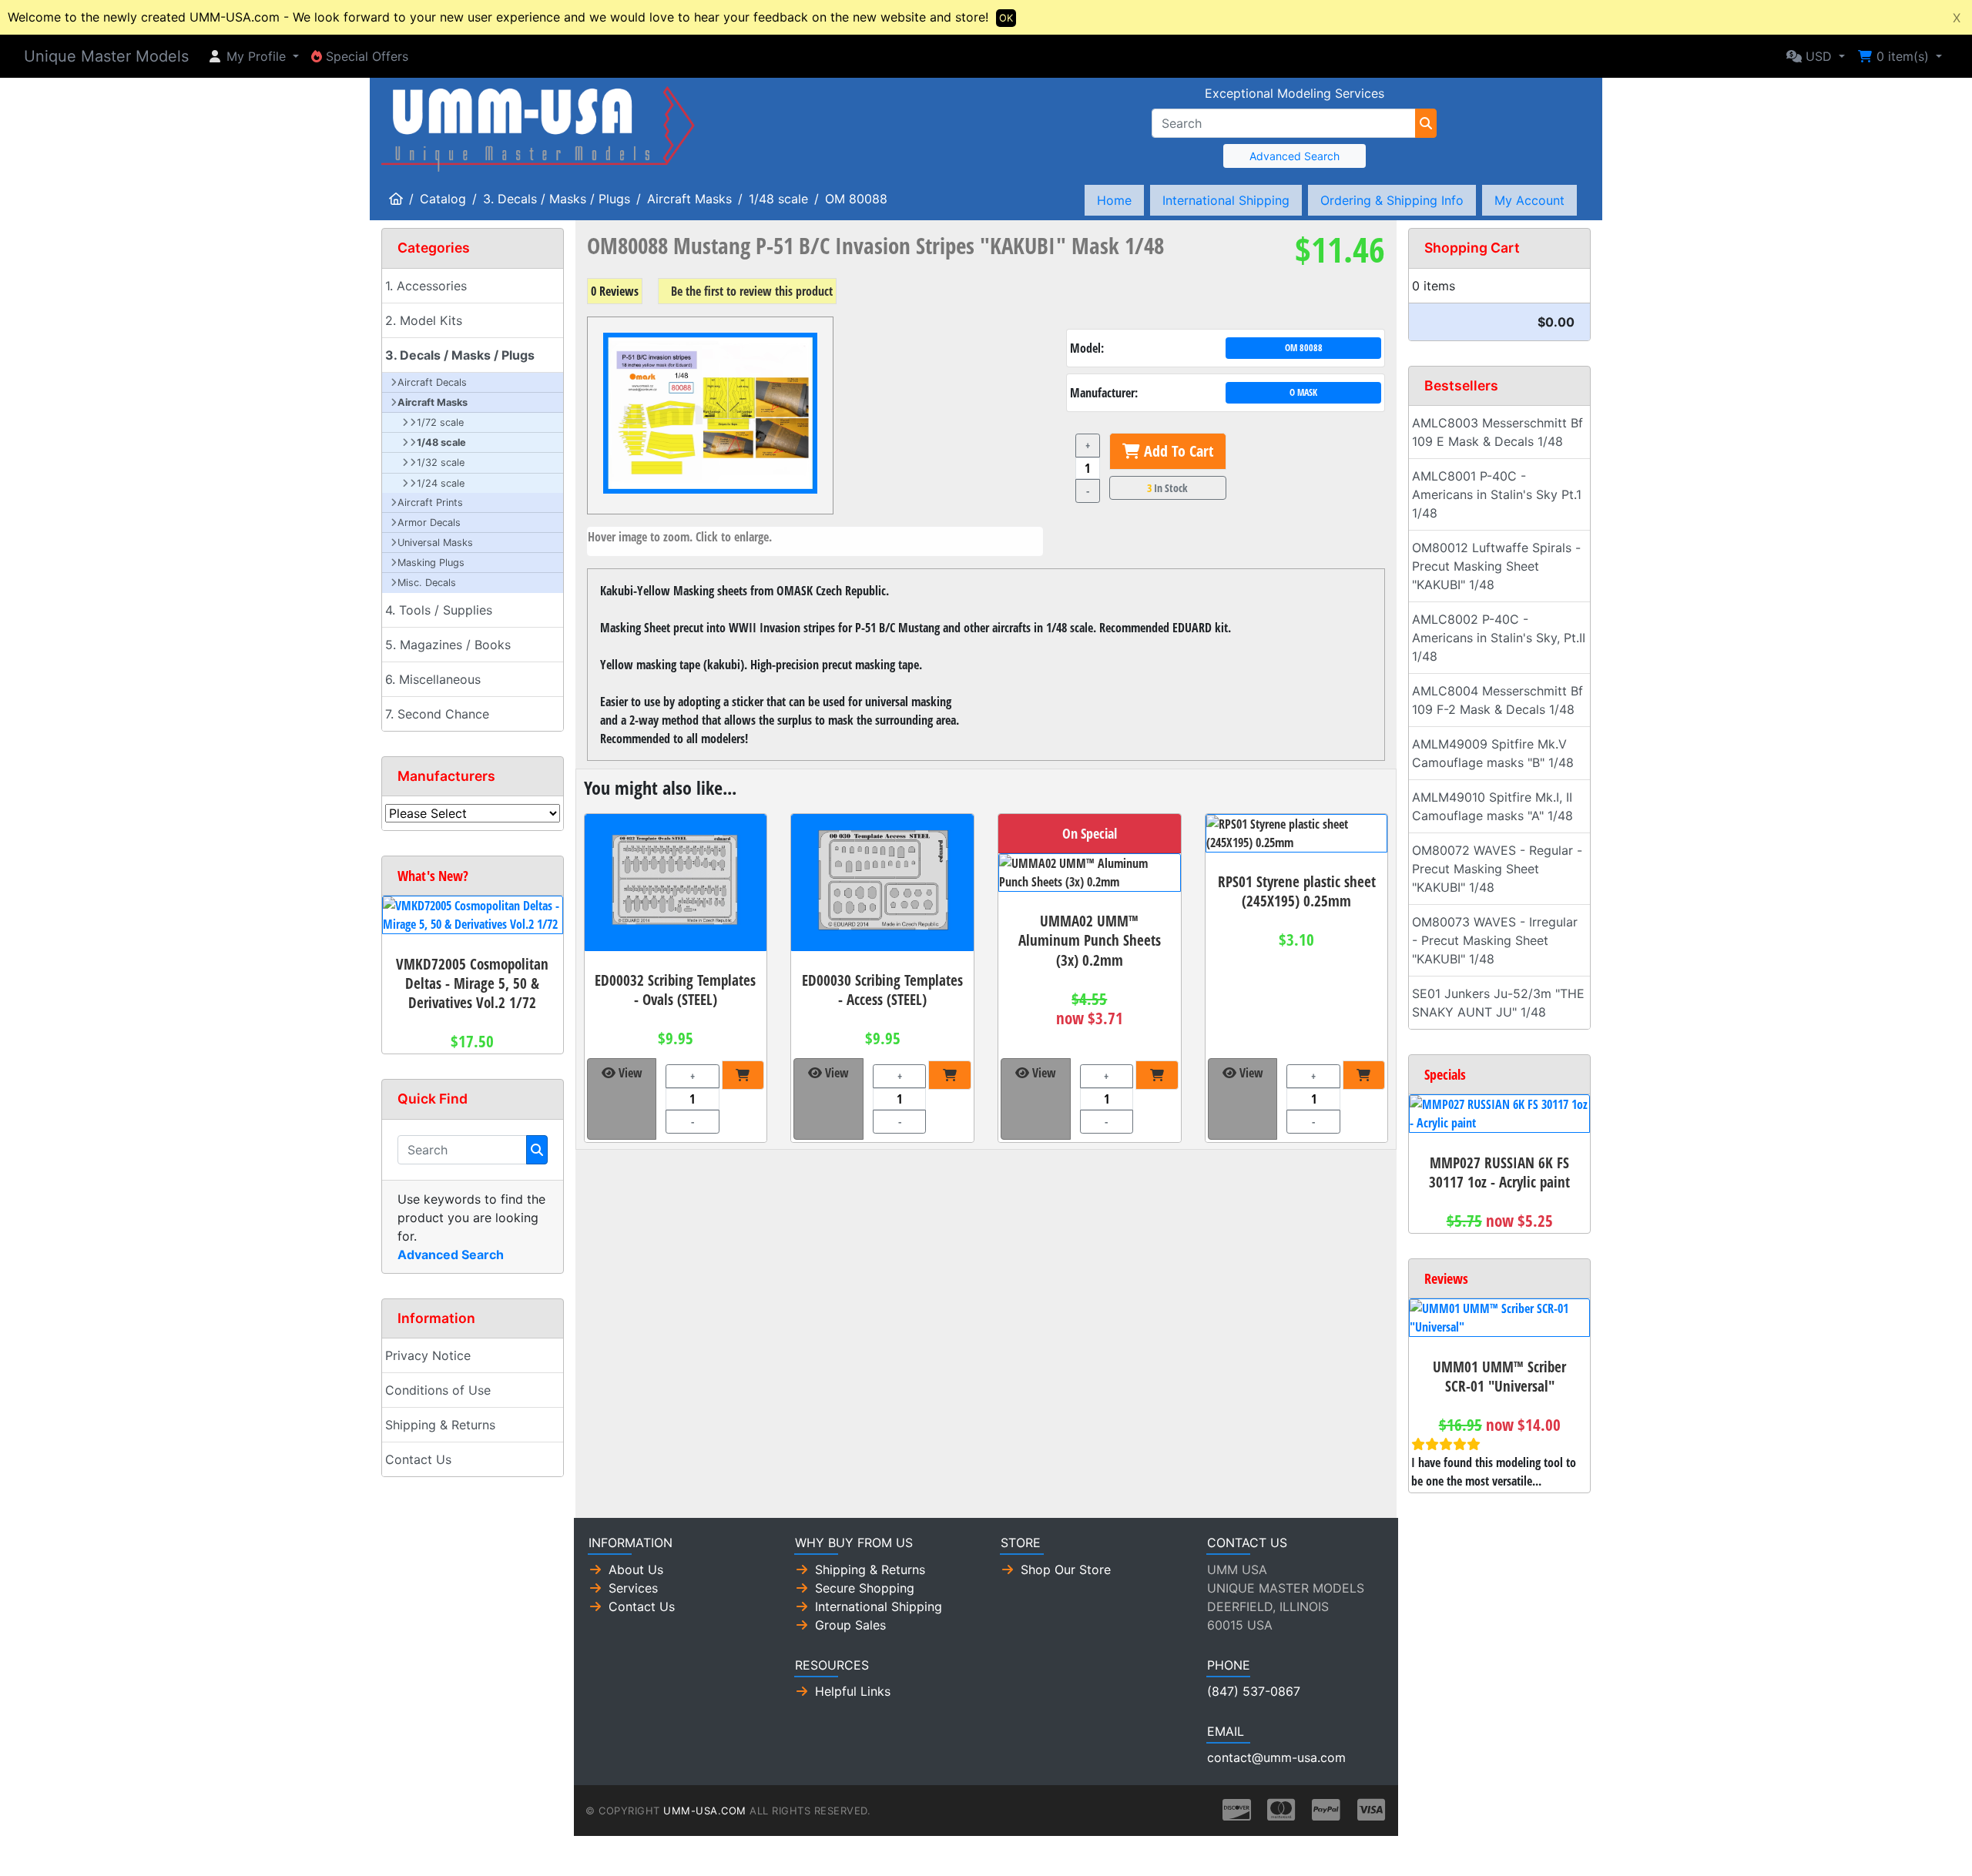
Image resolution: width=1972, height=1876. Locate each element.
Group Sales (850, 1625)
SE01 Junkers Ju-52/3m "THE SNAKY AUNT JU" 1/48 (1498, 1003)
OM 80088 (856, 199)
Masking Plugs (431, 563)
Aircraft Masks (689, 199)
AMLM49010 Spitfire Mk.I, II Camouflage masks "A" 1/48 (1492, 806)
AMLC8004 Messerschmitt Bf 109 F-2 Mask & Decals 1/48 (1497, 700)
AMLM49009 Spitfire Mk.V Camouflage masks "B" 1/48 (1493, 753)
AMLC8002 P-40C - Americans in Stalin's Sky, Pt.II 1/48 (1499, 638)
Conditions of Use (438, 1390)
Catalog (443, 199)
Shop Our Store (1066, 1569)
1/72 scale (440, 422)
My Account (1529, 200)
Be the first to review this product (752, 291)
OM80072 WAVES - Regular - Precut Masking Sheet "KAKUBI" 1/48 (1497, 869)
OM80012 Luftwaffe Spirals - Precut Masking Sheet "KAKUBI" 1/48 (1496, 566)
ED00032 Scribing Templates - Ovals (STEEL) (675, 990)
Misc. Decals (427, 583)
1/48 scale (778, 199)
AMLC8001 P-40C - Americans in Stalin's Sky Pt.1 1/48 (1497, 494)
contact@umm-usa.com (1276, 1757)
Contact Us (418, 1459)
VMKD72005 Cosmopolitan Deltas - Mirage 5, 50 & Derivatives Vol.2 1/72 (472, 983)
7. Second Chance (437, 714)
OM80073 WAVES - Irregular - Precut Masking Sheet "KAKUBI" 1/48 (1495, 940)
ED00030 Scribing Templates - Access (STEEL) (882, 990)
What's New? (433, 876)
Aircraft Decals (432, 382)
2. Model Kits (424, 320)
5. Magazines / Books (448, 645)
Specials (1445, 1074)
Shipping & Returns (440, 1425)
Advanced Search (1295, 156)
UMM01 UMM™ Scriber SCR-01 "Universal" (1499, 1376)
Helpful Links (853, 1691)
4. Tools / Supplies (439, 610)
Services (633, 1588)
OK (1006, 18)
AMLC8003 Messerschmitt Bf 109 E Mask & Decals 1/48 (1497, 432)
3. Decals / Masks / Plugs (557, 199)
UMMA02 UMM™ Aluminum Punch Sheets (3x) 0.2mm (1090, 940)
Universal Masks (435, 543)
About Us (636, 1569)
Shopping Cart (1472, 248)
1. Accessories (426, 286)
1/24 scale (441, 483)
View (629, 1073)
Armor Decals (429, 523)
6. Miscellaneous (433, 679)
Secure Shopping (865, 1588)
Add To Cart (1177, 451)
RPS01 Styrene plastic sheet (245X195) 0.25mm (1297, 891)
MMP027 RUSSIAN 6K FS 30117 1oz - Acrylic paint (1499, 1172)
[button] (253, 56)
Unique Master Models (106, 56)
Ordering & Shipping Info (1392, 200)
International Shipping (1226, 200)
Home (1114, 200)
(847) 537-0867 (1254, 1691)
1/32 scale (441, 462)
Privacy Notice (428, 1355)
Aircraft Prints (430, 502)
